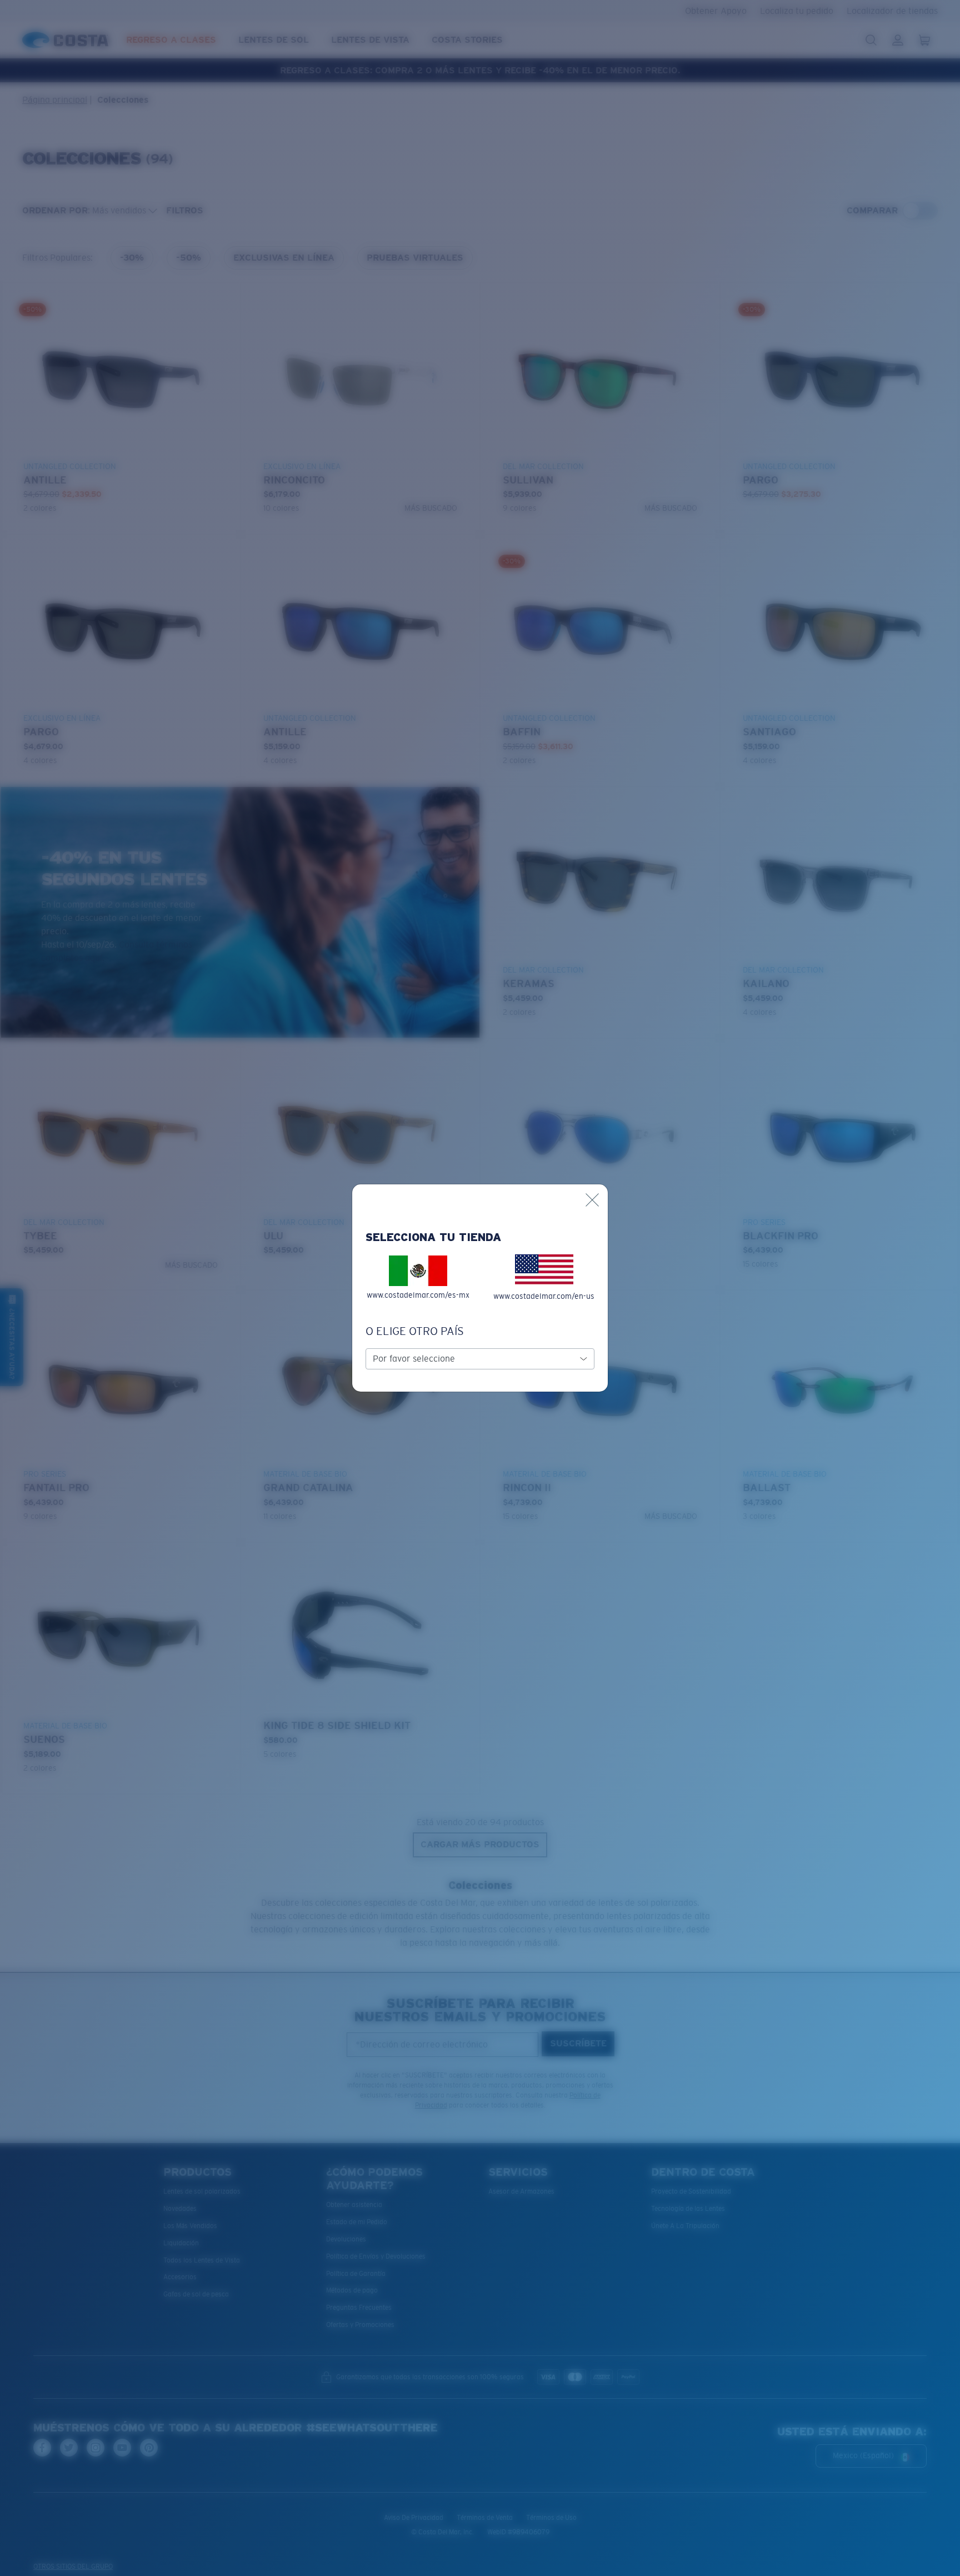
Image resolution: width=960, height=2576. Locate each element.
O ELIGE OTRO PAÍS (415, 1331)
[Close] (592, 1200)
